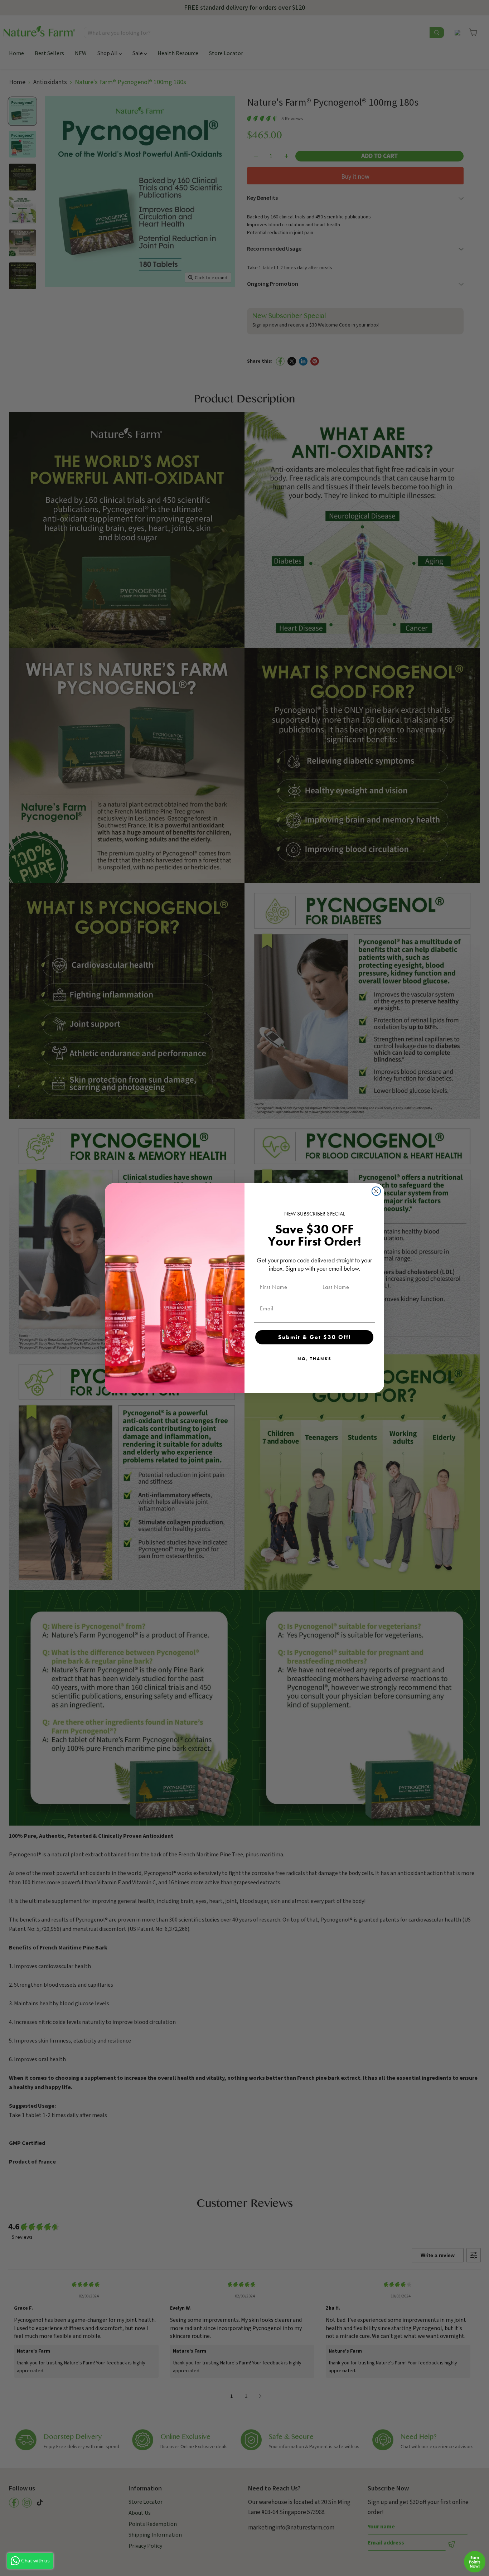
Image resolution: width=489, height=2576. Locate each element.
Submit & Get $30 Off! (314, 1337)
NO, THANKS (314, 1359)
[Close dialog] (376, 1191)
